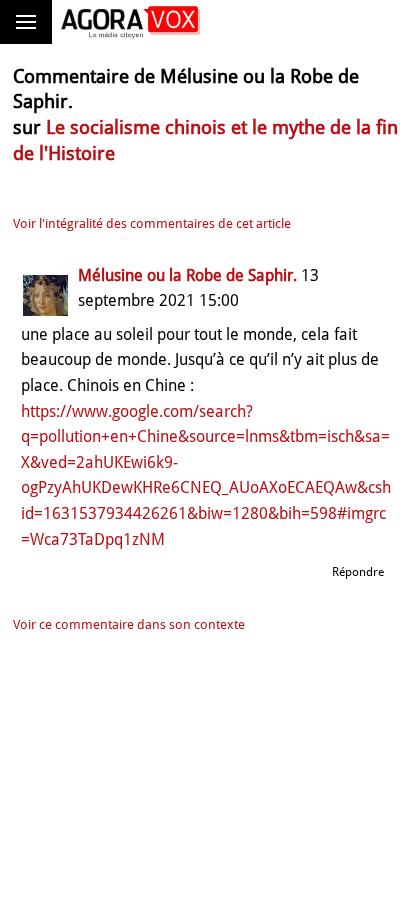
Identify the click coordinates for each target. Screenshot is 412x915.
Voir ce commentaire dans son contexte (129, 624)
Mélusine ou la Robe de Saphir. (187, 275)
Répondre (358, 572)
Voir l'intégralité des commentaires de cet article (152, 223)
